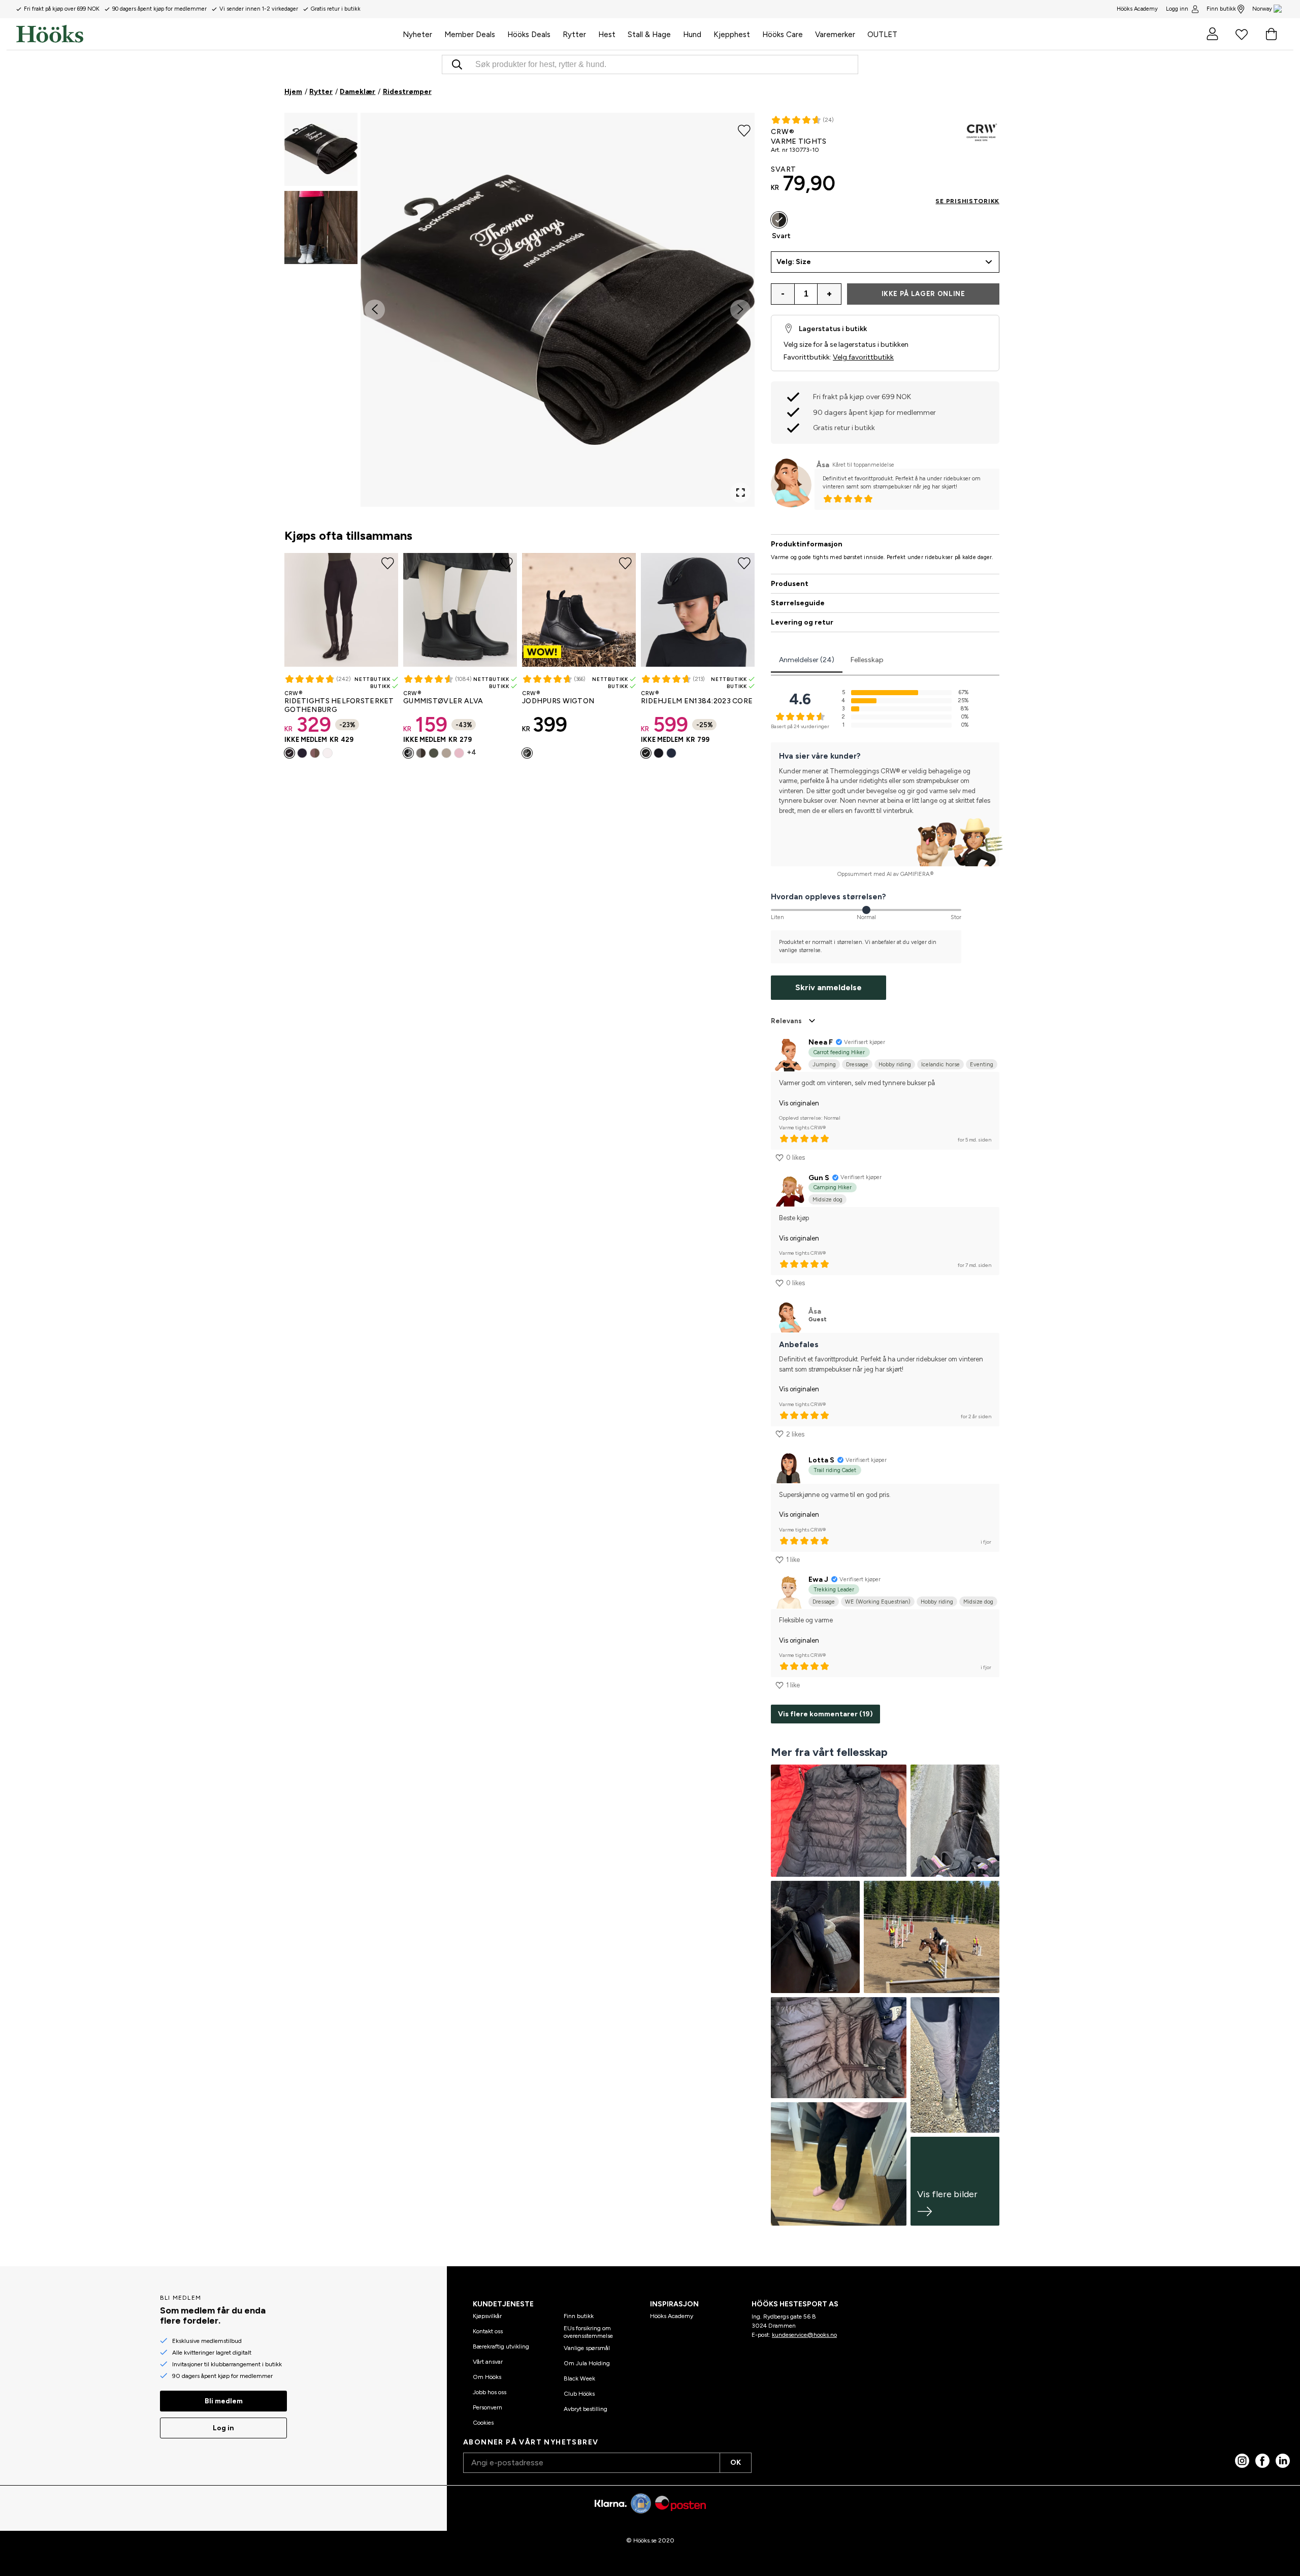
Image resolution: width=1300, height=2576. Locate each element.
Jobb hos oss (490, 2392)
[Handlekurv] (1271, 34)
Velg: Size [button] (794, 262)
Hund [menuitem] (692, 35)
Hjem (293, 92)
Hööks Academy (672, 2316)
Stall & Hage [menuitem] (649, 35)
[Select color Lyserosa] (459, 753)
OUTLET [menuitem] (882, 35)
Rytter (321, 92)
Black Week (579, 2378)
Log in (223, 2428)
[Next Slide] (740, 310)
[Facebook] (1262, 2461)
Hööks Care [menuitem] (783, 35)
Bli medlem (224, 2401)
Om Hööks (487, 2377)
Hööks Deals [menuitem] (529, 35)
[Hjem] (206, 34)
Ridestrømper (407, 92)
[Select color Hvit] (328, 753)
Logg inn (1177, 9)
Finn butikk (1221, 9)
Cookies (483, 2423)
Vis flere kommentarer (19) (825, 1714)
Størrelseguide (798, 603)
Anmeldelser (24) (807, 660)
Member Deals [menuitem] (470, 35)
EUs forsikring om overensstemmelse (588, 2332)
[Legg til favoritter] (744, 130)
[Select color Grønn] (434, 753)
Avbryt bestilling (586, 2409)
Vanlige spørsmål (587, 2348)
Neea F (821, 1042)
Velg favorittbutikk (863, 357)
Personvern (487, 2407)
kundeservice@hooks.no (804, 2335)
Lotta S (821, 1460)
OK (736, 2463)
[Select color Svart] (289, 753)
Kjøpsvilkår (487, 2316)
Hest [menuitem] (607, 35)
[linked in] (1283, 2461)
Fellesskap (867, 660)
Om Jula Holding (587, 2363)
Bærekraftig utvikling (501, 2346)
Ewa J (818, 1579)
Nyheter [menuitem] (417, 35)
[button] (321, 149)
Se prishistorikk (967, 201)
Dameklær (357, 92)
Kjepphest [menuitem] (732, 35)
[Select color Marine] (302, 753)
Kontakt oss (488, 2331)
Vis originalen (799, 1103)
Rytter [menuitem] (574, 35)
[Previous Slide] (375, 310)
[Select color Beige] (446, 753)
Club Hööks (579, 2394)
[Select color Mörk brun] (421, 753)
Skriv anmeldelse (828, 987)
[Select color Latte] (315, 753)
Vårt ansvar (488, 2362)
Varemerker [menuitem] (835, 35)
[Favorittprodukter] (1242, 34)
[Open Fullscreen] (740, 493)
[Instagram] (1242, 2461)
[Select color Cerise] (659, 753)
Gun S (819, 1178)
